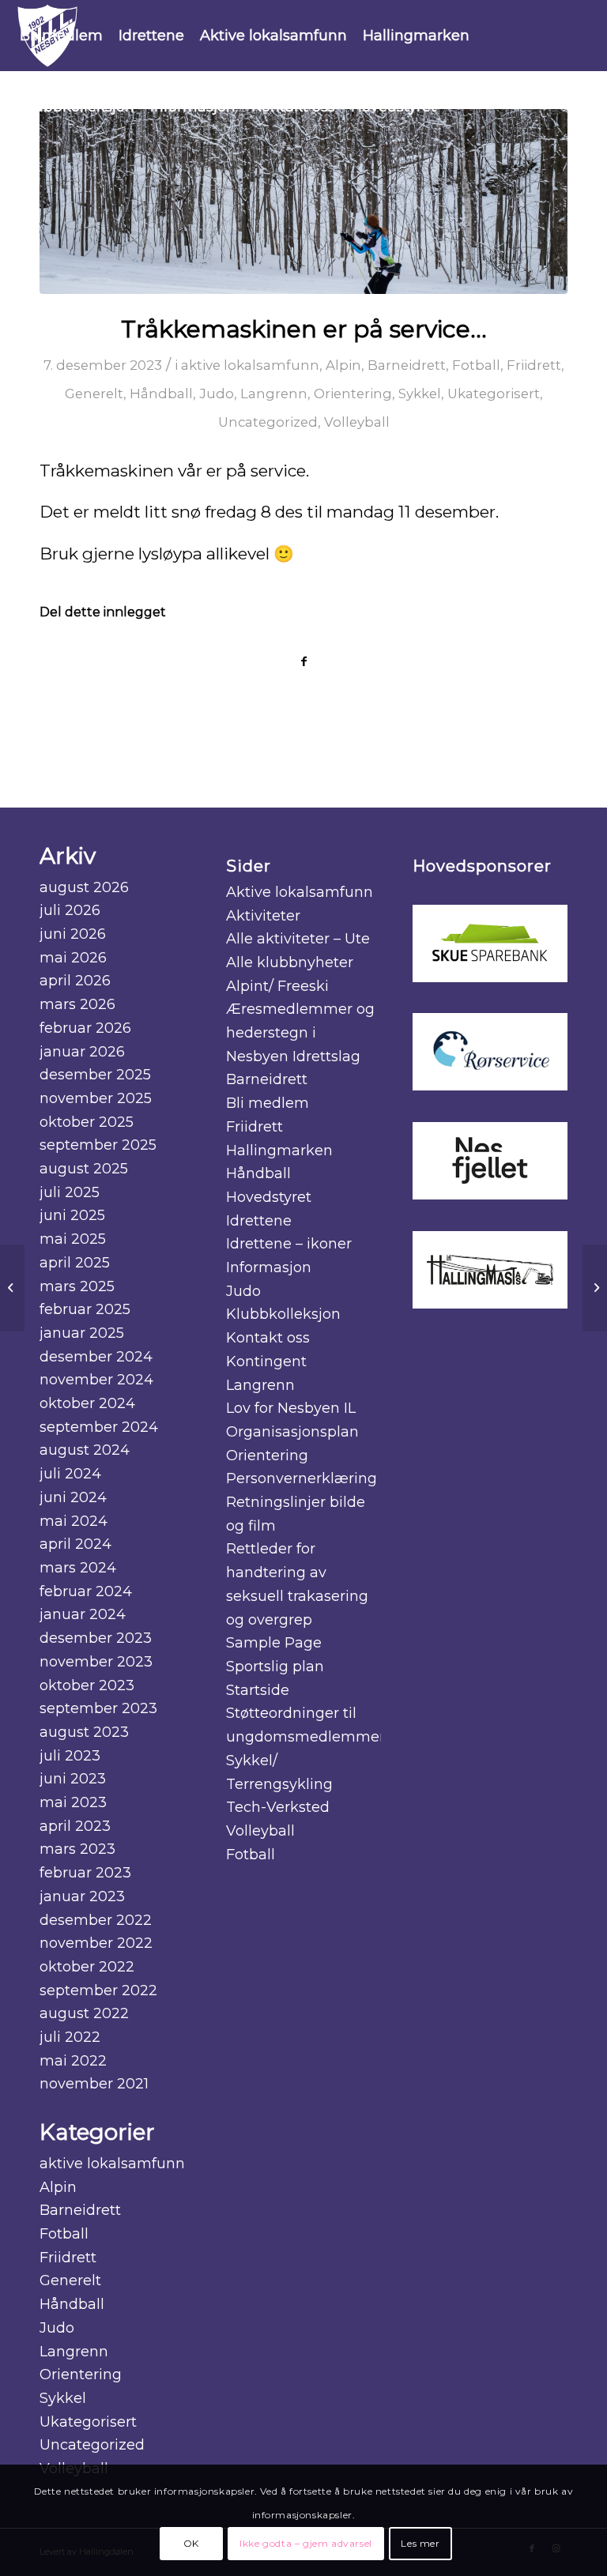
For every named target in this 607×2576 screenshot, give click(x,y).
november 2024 (96, 1380)
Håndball (161, 394)
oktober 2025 (87, 1122)
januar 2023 (82, 1896)
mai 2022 (73, 2061)
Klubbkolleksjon (283, 1314)
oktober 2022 (87, 1967)
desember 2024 (96, 1357)
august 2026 (84, 887)
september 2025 (98, 1145)
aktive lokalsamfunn (250, 365)
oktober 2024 (87, 1403)
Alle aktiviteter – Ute (298, 939)
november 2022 (96, 1943)
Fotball (476, 365)
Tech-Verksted (278, 1807)
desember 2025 (95, 1075)
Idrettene (259, 1221)
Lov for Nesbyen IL (291, 1408)
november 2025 (96, 1098)
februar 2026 (85, 1028)
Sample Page (274, 1643)
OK (191, 2543)
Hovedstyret (269, 1197)
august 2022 (84, 2013)
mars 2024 (78, 1568)
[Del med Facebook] (303, 662)
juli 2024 (70, 1474)
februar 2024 (86, 1591)
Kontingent (266, 1361)
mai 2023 (73, 1802)
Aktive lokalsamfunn (300, 892)
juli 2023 (70, 1756)
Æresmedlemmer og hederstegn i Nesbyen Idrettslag (300, 1032)
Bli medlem (268, 1103)
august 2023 (84, 1732)
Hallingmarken (279, 1151)
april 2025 (75, 1263)
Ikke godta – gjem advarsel (306, 2543)
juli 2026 (70, 910)
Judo (217, 394)
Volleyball (357, 422)
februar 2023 (85, 1873)
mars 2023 (77, 1849)
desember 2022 (96, 1920)
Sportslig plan (275, 1666)
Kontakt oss (268, 1338)
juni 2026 (73, 934)
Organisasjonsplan (292, 1432)
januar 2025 (82, 1333)
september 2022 (98, 1990)
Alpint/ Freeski (277, 986)
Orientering (353, 394)
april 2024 (75, 1544)
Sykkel (420, 394)
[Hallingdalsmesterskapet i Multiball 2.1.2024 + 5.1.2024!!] (12, 1288)
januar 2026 (82, 1052)
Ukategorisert (494, 394)
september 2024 (99, 1427)
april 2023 (75, 1826)
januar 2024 (83, 1614)
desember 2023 (96, 1638)
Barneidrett (407, 365)
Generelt (94, 394)
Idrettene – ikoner (289, 1244)
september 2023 (98, 1708)
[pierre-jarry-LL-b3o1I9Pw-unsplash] (303, 201)
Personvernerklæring (302, 1478)
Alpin (343, 365)
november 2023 (96, 1662)
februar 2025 (85, 1309)
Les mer (420, 2543)
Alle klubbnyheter (290, 962)
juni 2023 (73, 1779)
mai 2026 (73, 958)
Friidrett (534, 365)
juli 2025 (70, 1192)
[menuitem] (61, 36)
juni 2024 (73, 1497)
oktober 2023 (87, 1685)
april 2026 (75, 981)
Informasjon (269, 1267)
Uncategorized (268, 422)
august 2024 (85, 1450)
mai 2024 (74, 1521)
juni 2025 (72, 1215)
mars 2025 (77, 1286)
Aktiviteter (263, 916)
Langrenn (274, 394)
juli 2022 (70, 2037)
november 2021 (94, 2084)
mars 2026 (77, 1004)
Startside (258, 1690)
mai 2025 (73, 1239)
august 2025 (84, 1169)
